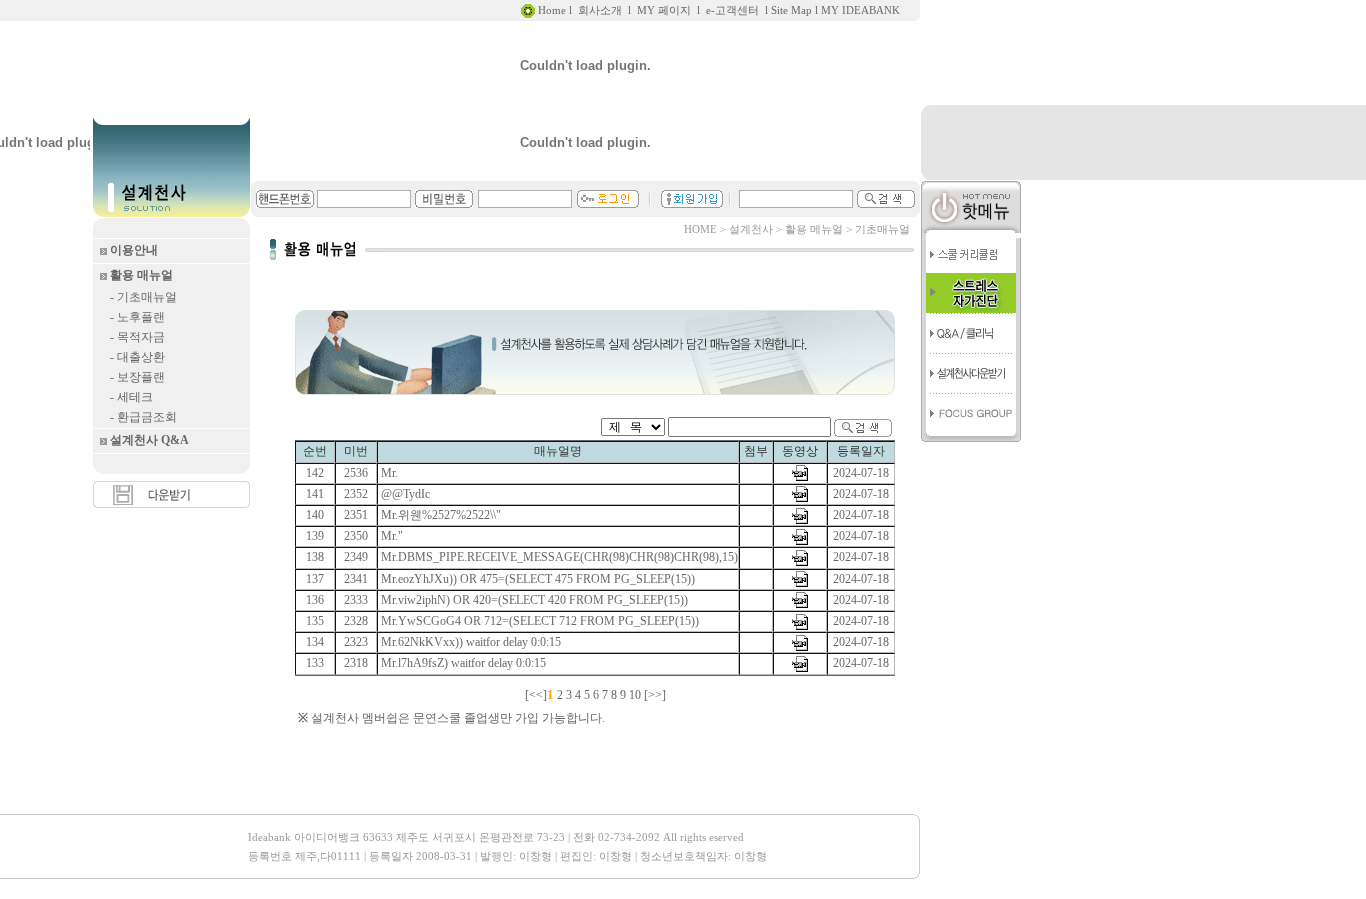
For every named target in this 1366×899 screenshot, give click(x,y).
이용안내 (134, 250)
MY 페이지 (664, 10)
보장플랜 (139, 377)
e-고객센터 (732, 10)
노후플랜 (139, 317)
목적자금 (139, 337)
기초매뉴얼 (145, 297)
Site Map (791, 10)
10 (635, 695)
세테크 (133, 397)
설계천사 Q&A (149, 440)
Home (550, 10)
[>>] (655, 695)
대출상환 (139, 357)
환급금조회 (145, 417)
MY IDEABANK (860, 10)
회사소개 (600, 10)
